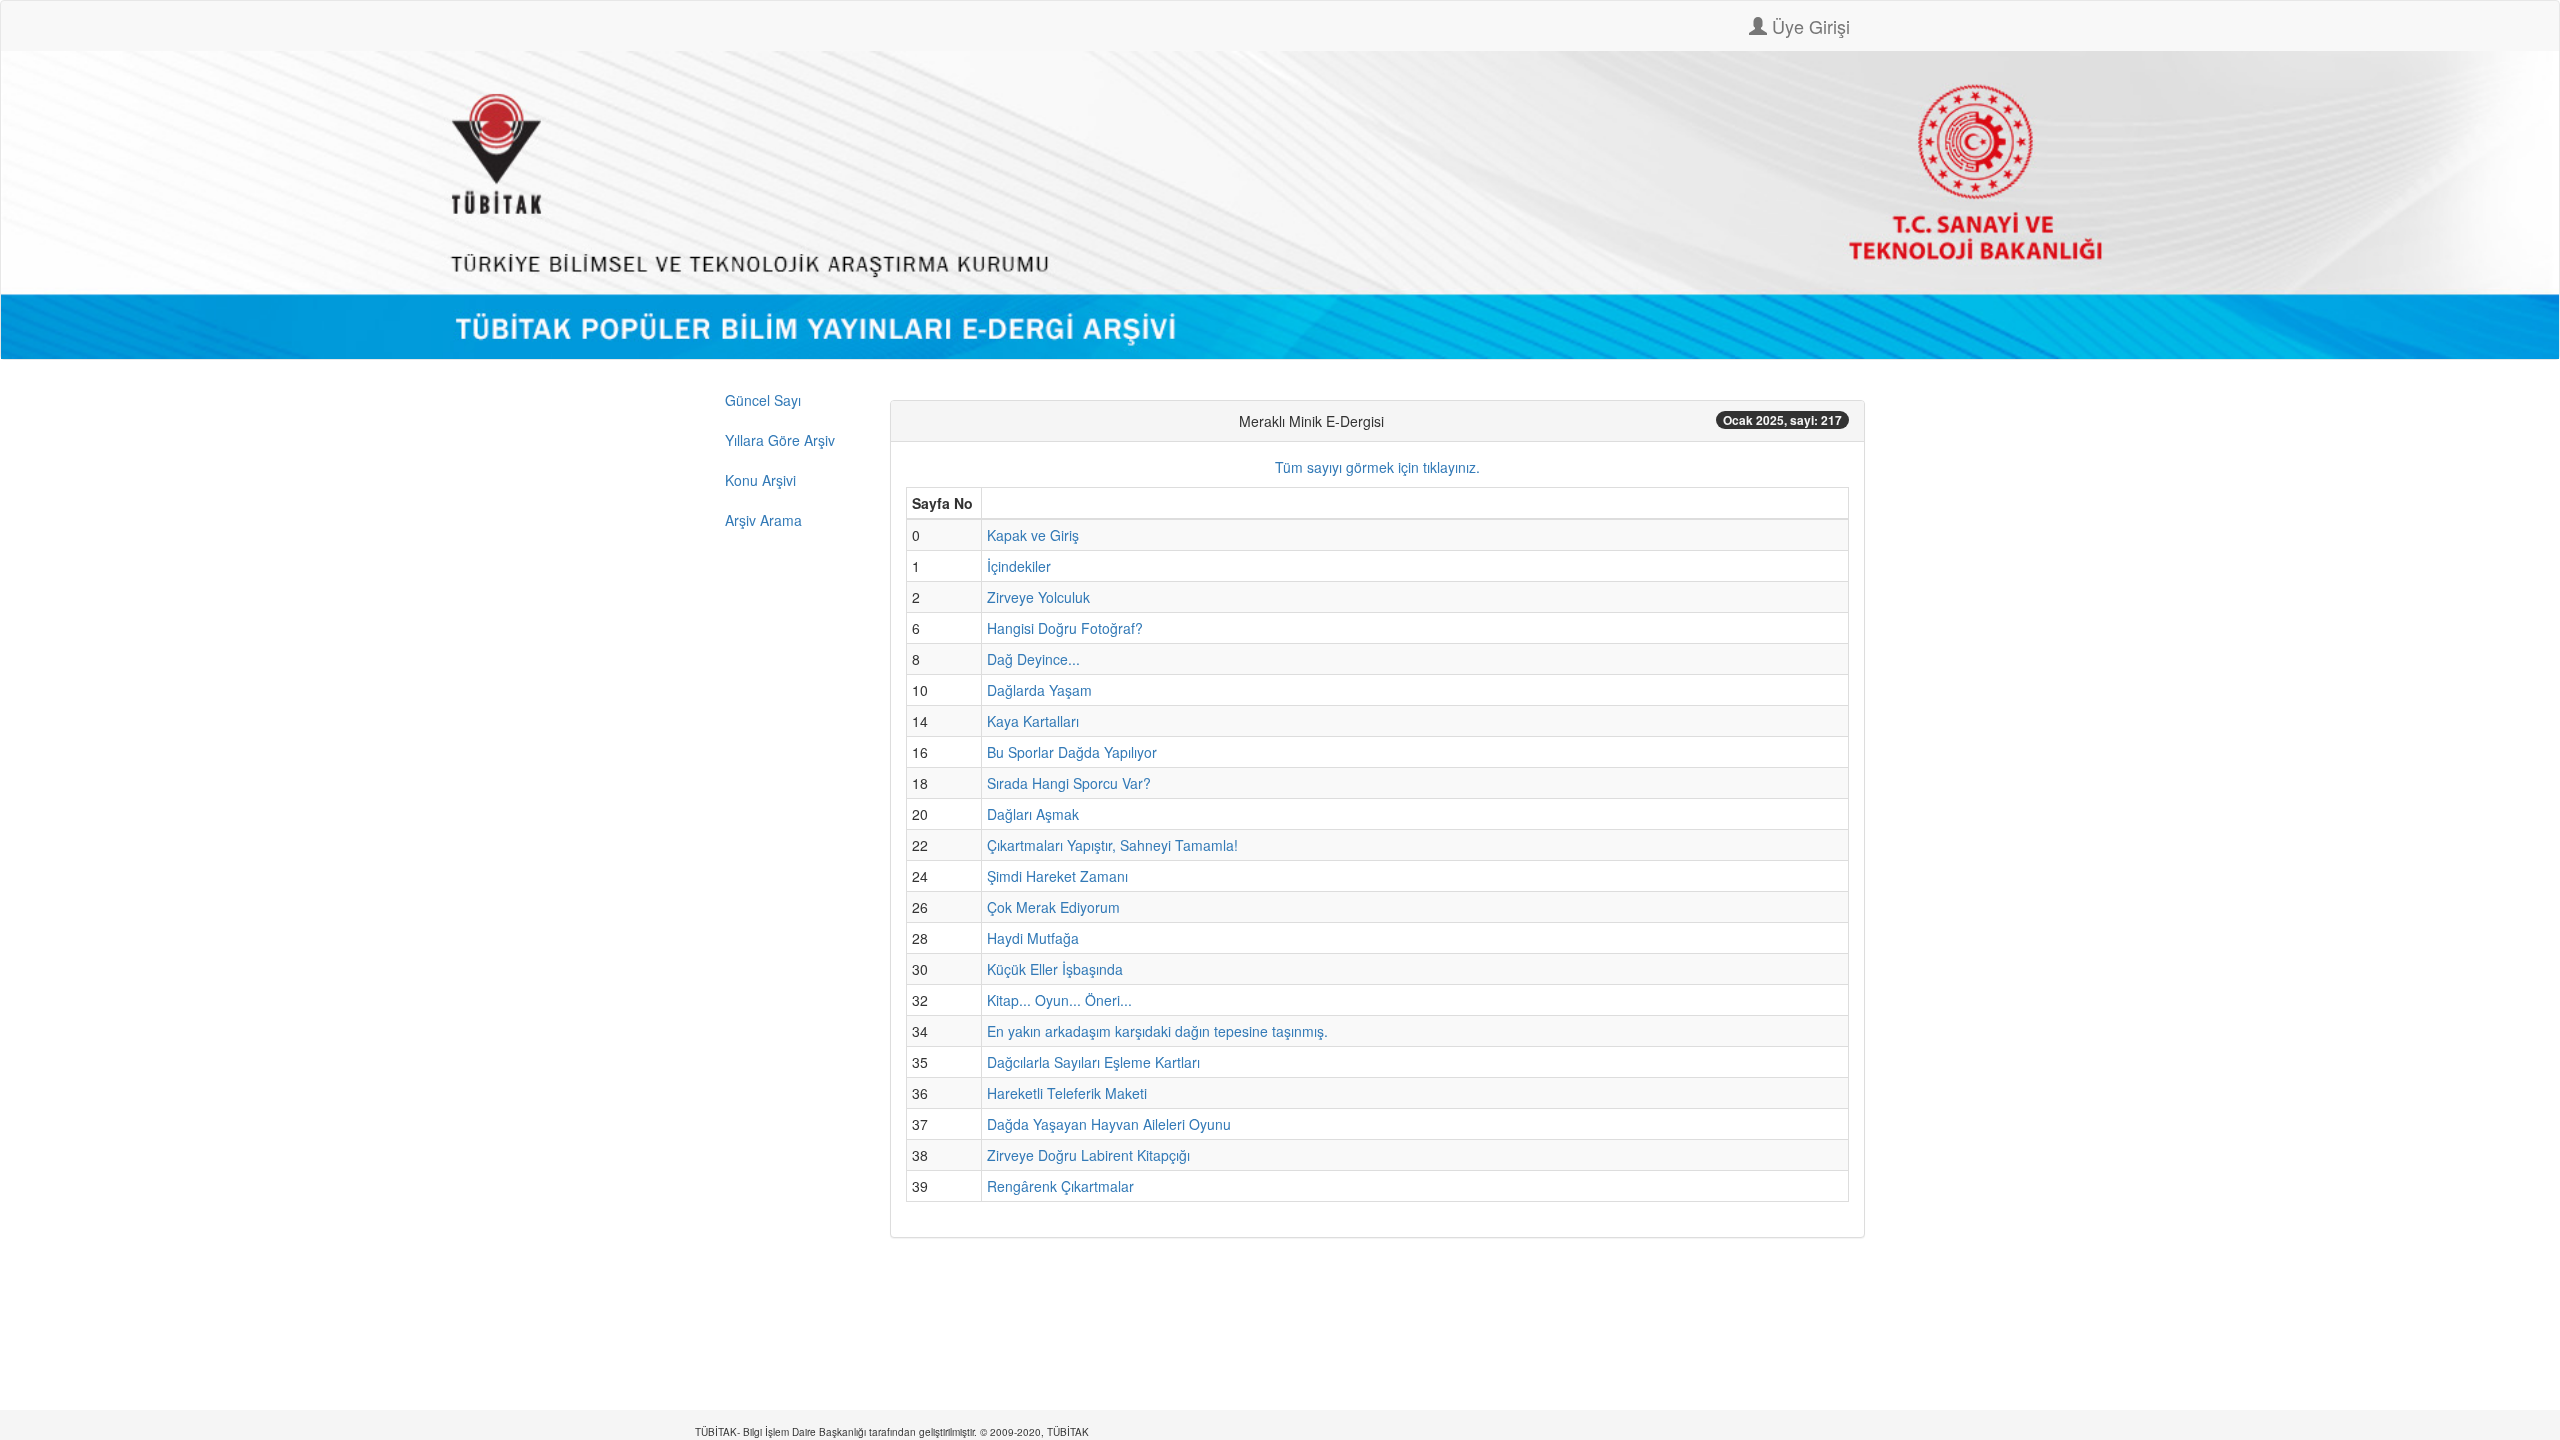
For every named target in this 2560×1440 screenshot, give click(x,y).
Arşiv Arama (763, 520)
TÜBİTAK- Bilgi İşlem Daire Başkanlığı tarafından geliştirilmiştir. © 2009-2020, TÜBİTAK (892, 1432)
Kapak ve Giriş (1033, 535)
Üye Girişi (1808, 26)
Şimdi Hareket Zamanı (1057, 876)
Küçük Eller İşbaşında (1055, 969)
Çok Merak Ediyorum (1053, 907)
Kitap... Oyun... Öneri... (1059, 1000)
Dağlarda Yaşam (1039, 690)
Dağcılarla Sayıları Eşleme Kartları (1093, 1062)
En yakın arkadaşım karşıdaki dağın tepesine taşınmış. (1157, 1031)
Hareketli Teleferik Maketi (1067, 1093)
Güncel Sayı (763, 400)
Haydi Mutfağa (1033, 938)
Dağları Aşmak (1033, 814)
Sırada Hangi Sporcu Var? (1069, 783)
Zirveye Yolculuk (1038, 597)
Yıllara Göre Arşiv (780, 440)
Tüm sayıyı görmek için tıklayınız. (1377, 467)
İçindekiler (1019, 566)
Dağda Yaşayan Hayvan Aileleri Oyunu (1109, 1124)
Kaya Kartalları (1033, 721)
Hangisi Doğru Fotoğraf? (1065, 628)
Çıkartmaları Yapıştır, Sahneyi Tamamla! (1112, 845)
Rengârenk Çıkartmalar (1060, 1186)
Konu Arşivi (760, 480)
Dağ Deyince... (1033, 659)
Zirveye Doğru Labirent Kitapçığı (1088, 1155)
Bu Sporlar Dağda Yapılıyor (1072, 752)
